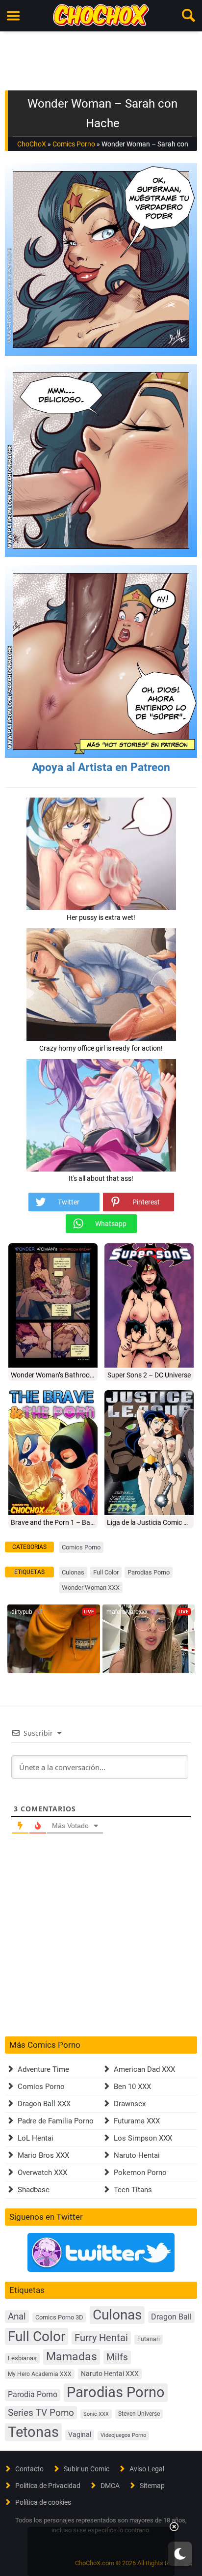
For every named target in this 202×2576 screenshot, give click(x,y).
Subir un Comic (87, 2469)
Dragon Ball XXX (44, 2104)
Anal (17, 2317)
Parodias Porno (149, 1572)
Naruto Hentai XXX (110, 2374)
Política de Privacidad (48, 2486)
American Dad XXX (144, 2069)
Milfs (117, 2357)
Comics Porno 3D (59, 2317)
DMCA (110, 2486)
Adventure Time (43, 2069)
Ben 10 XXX (132, 2087)
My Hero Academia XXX (40, 2374)
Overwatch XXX (42, 2173)
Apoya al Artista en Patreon (101, 767)
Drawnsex (130, 2104)
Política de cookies (43, 2502)
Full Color (106, 1572)
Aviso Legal (147, 2469)
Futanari (149, 2339)
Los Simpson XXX (143, 2138)
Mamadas (72, 2356)
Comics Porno (74, 144)
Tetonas (33, 2432)
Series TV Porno (41, 2413)
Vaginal (80, 2434)
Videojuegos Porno (123, 2435)
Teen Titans (133, 2190)
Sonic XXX (96, 2414)
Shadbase (34, 2190)
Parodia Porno (33, 2395)
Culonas (73, 1572)
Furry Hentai (101, 2338)
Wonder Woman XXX (91, 1588)
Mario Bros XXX (43, 2155)
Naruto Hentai (137, 2155)
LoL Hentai (36, 2138)
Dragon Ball (171, 2317)
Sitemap (152, 2486)
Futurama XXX (137, 2121)
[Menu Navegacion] (13, 16)
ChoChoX (32, 144)
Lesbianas (22, 2358)
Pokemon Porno (140, 2173)
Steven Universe (139, 2414)
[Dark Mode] (180, 2554)
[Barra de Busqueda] (189, 16)
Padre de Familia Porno (56, 2121)
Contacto (29, 2469)
